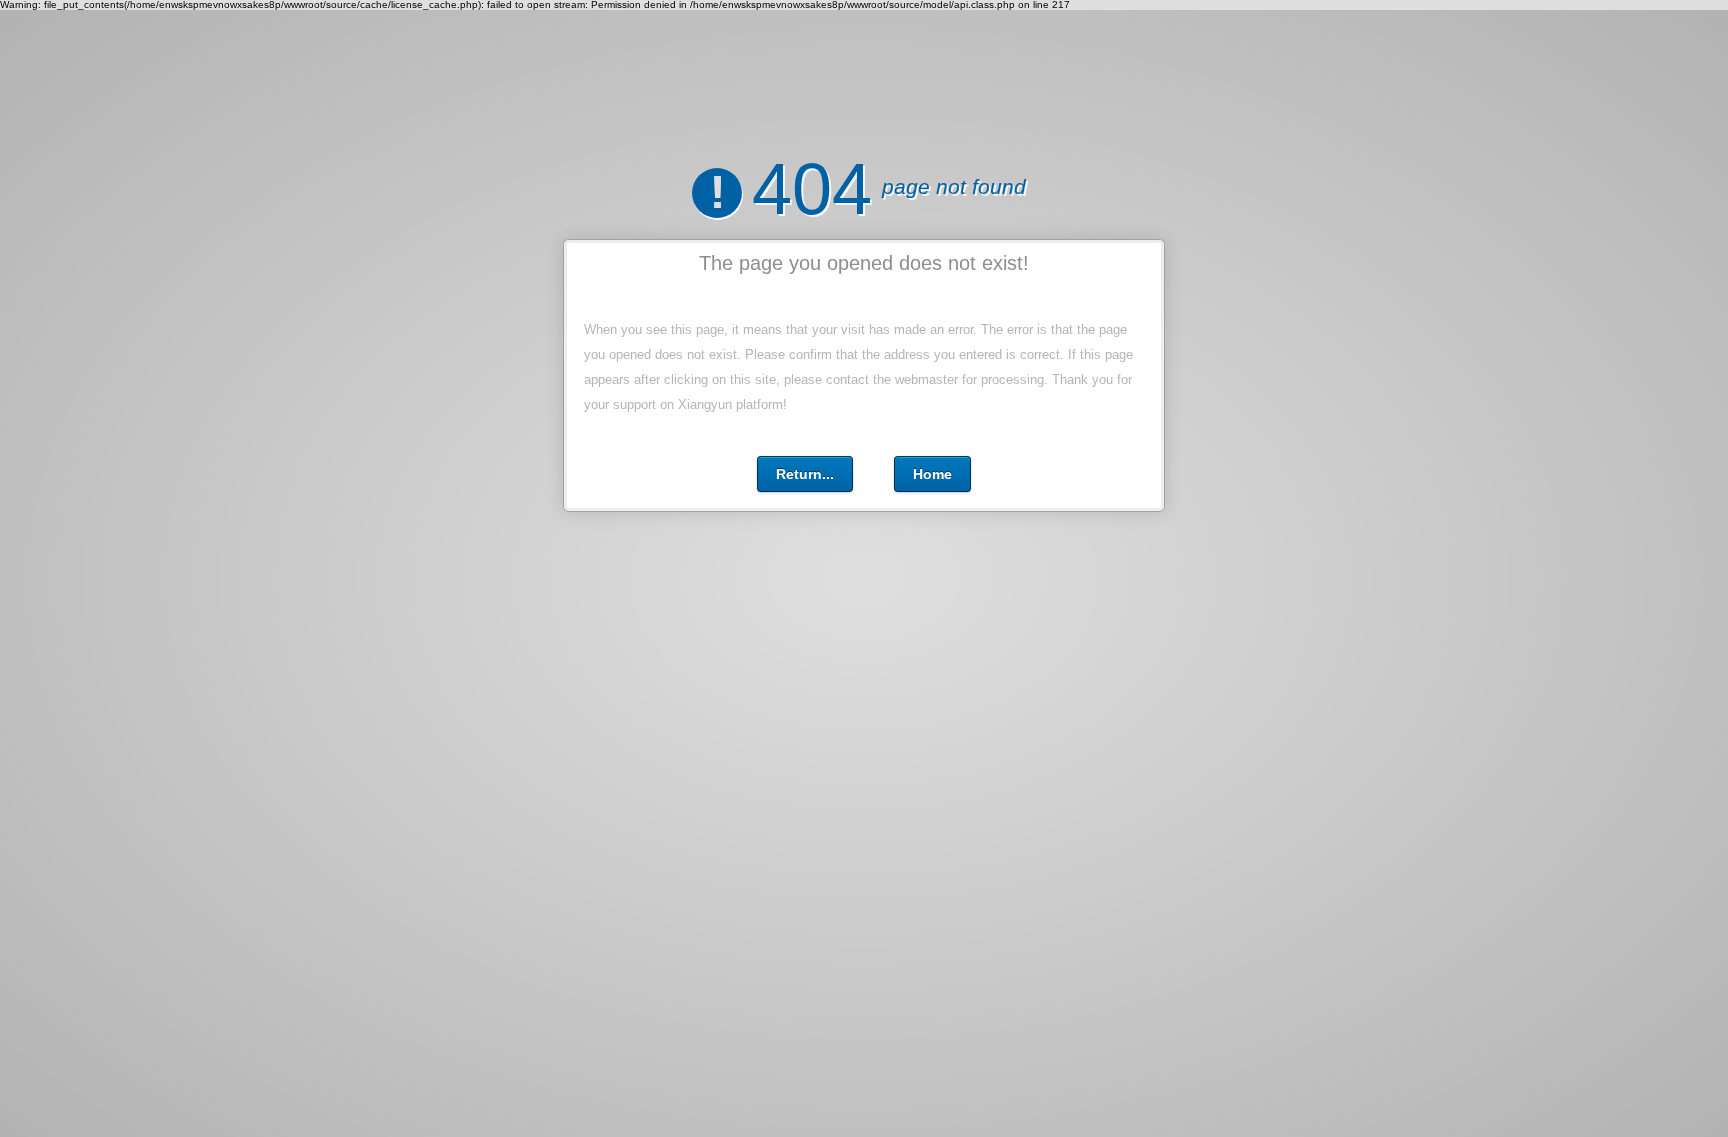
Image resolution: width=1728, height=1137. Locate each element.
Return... (805, 474)
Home (932, 474)
